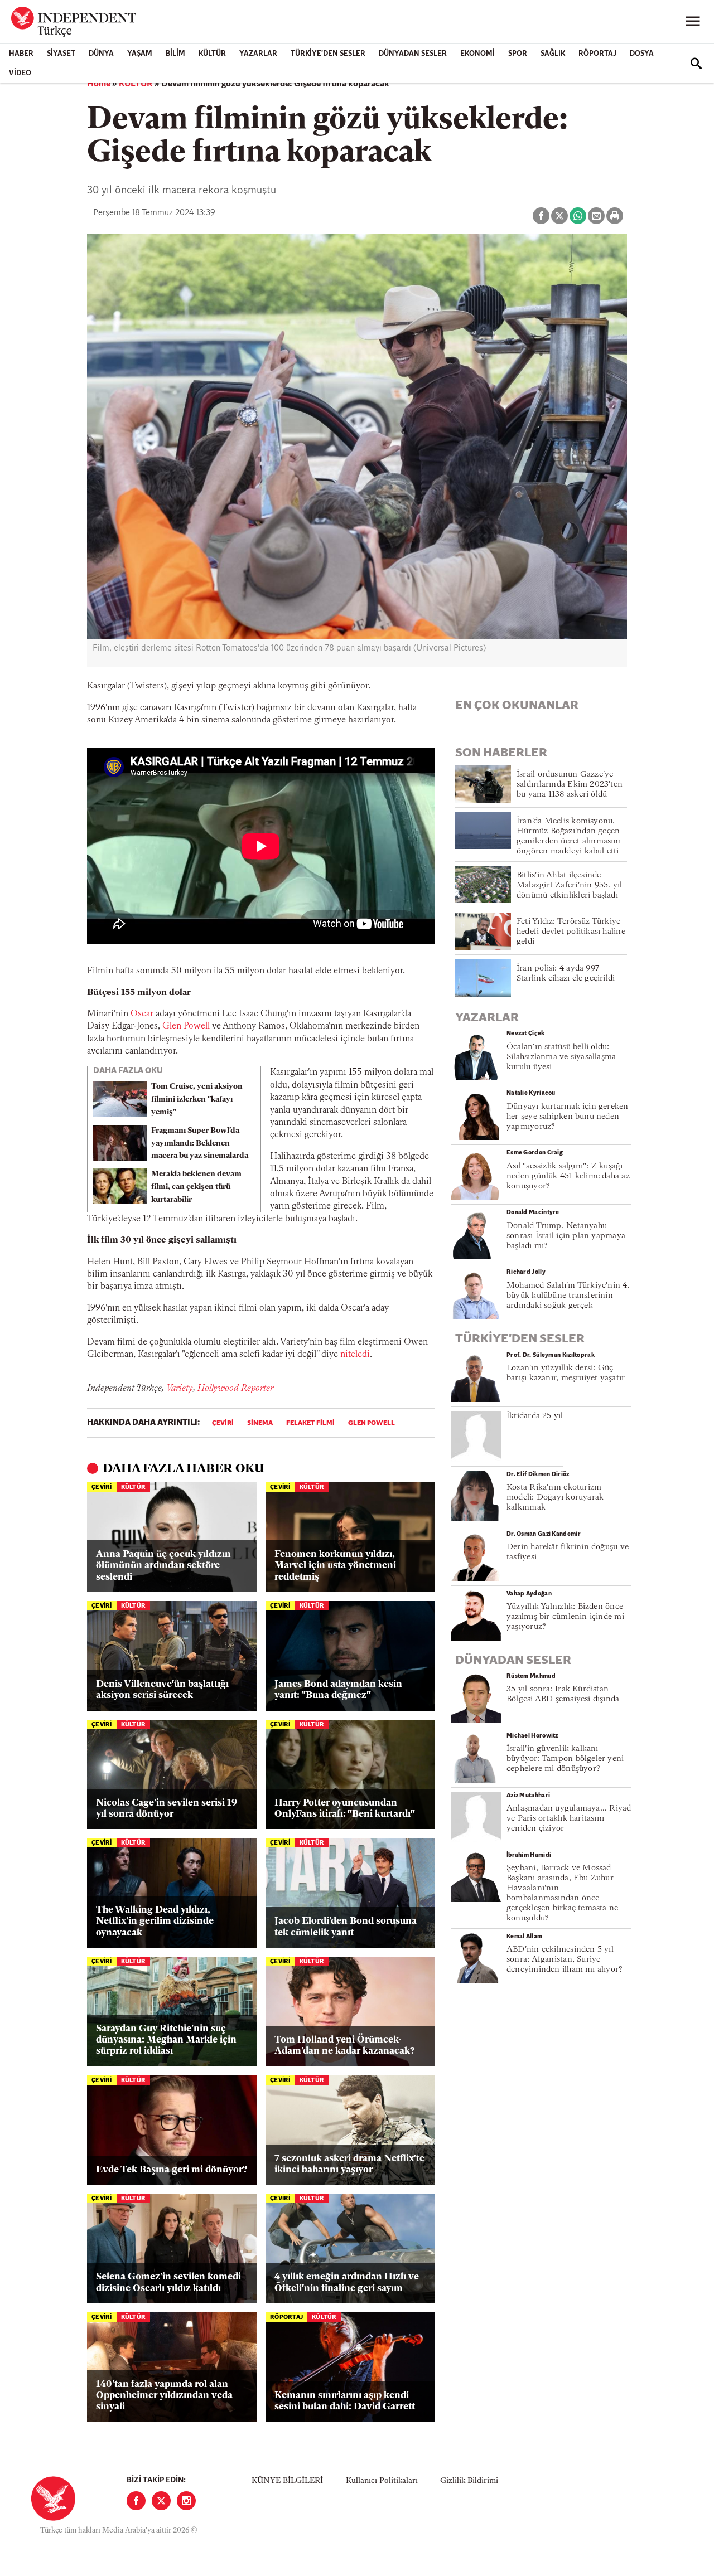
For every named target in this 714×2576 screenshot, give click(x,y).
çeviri (223, 1423)
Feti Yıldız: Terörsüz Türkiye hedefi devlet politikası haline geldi (571, 932)
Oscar (142, 1014)
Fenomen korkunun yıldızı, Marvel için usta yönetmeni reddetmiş (335, 1566)
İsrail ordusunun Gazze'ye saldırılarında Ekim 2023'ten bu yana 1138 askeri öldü (570, 785)
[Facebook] (136, 2501)
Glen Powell (186, 1026)
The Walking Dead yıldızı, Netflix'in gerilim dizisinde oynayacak (155, 1922)
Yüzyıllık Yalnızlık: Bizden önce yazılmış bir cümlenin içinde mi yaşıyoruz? (565, 1617)
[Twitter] (161, 2501)
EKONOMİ (477, 54)
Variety (180, 1389)
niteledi (355, 1355)
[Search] (696, 64)
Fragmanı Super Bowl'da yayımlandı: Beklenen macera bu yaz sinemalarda (200, 1144)
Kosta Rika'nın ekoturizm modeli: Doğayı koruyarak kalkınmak (555, 1498)
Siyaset (61, 54)
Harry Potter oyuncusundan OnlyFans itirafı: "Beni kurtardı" (345, 1809)
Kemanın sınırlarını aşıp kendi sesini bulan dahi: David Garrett (345, 2401)
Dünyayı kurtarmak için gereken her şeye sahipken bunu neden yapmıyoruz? (568, 1117)
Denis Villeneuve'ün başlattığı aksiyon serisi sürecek (162, 1690)
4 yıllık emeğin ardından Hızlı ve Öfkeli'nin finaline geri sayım (347, 2282)
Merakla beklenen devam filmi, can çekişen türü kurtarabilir (196, 1187)
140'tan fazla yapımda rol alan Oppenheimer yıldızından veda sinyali (164, 2396)
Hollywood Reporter (235, 1389)
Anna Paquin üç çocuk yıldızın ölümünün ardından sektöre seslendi (163, 1566)
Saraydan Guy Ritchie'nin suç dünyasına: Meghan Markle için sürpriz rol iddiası (166, 2040)
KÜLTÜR (212, 54)
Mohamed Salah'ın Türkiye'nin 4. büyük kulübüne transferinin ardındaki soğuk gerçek (568, 1296)
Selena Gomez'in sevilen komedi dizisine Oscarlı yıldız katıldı (168, 2282)
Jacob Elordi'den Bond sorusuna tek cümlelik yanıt (346, 1927)
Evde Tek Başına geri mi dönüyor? (172, 2170)
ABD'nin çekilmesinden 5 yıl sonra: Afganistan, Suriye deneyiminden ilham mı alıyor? (565, 1960)
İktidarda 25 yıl (535, 1416)
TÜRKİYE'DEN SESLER (328, 54)
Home (99, 84)
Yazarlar (258, 54)
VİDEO (20, 73)
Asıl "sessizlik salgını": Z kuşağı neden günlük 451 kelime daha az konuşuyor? (568, 1177)
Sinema (260, 1423)
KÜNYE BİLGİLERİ (287, 2481)
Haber (21, 54)
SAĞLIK (553, 54)
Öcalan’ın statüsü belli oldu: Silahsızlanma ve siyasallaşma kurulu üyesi (561, 1057)
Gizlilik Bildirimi (469, 2481)
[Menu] (693, 22)
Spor (518, 54)
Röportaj (597, 54)
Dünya (101, 54)
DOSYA (642, 54)
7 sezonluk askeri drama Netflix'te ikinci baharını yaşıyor (349, 2164)
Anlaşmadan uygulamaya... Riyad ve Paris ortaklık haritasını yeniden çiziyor (569, 1819)
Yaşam (140, 54)
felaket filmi (310, 1423)
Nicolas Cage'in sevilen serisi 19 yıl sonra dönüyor (167, 1809)
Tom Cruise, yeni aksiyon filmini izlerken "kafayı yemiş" (197, 1100)
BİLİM (175, 54)
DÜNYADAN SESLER (413, 54)
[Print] (615, 216)
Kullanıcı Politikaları (382, 2481)
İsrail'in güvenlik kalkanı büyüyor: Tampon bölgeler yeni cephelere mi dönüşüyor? (565, 1759)
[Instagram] (186, 2501)
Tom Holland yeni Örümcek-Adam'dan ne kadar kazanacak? (344, 2046)
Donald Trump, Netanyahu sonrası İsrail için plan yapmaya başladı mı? (566, 1236)
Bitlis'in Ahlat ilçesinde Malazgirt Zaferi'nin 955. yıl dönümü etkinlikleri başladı (569, 886)
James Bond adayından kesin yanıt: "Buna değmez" (338, 1690)
